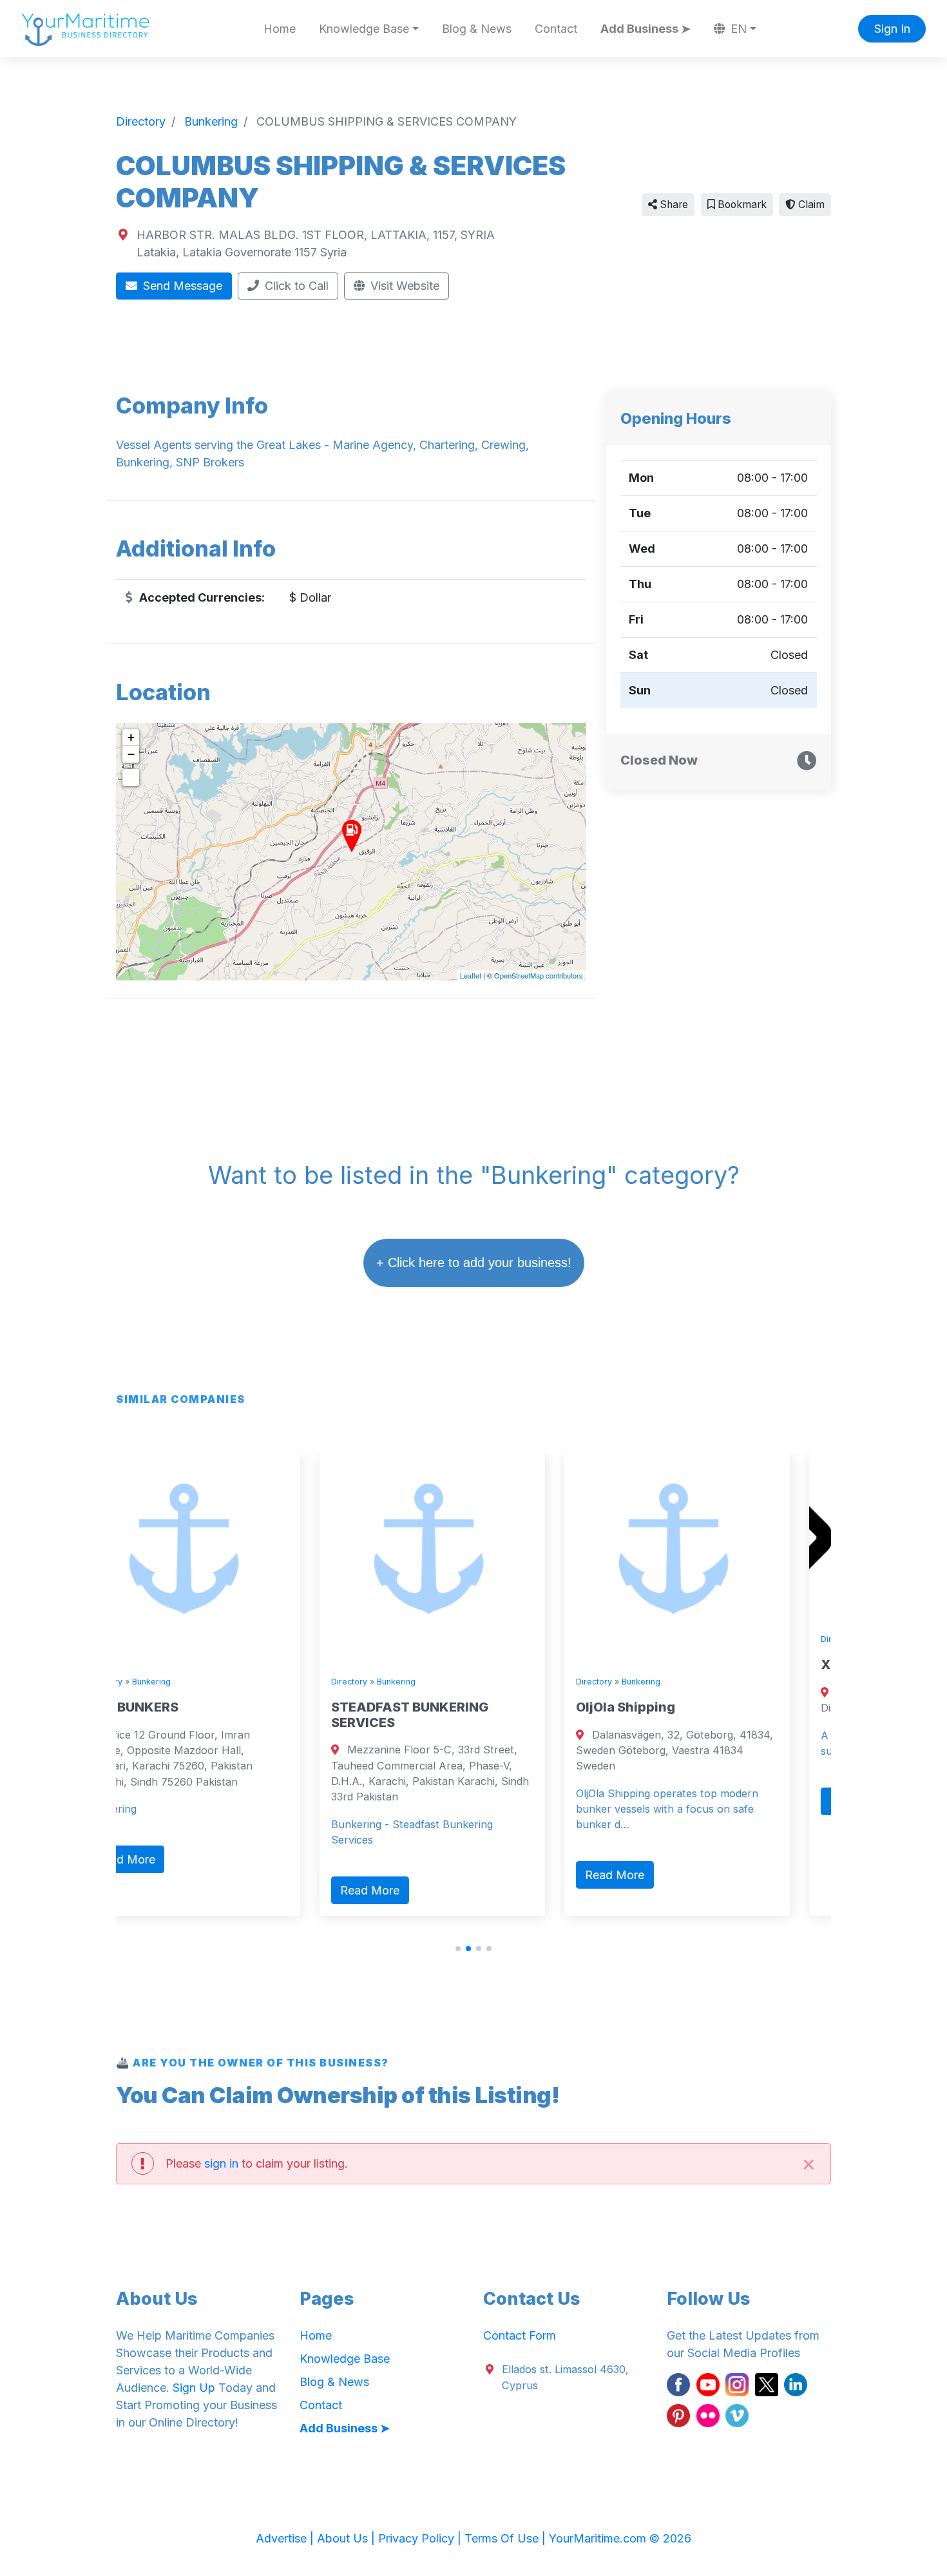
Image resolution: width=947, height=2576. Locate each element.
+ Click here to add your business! (474, 1263)
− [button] (131, 754)
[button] (458, 1949)
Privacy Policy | (421, 2538)
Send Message (181, 286)
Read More (179, 1890)
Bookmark (741, 205)
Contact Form (520, 2335)
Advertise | (286, 2538)
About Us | (348, 2538)
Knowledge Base (345, 2359)
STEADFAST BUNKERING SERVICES (219, 1715)
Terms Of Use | (507, 2538)
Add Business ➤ (646, 29)
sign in (221, 2163)
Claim (810, 205)
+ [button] (131, 737)
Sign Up (194, 2388)
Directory (158, 1682)
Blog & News (477, 29)
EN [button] (737, 29)
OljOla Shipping (435, 1707)
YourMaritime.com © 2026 (620, 2538)
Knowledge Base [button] (364, 29)
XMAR (650, 1665)
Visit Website (403, 286)
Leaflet (471, 975)
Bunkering (206, 1682)
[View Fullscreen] (131, 778)
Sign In (892, 29)
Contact (556, 29)
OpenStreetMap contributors (539, 975)
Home (280, 29)
